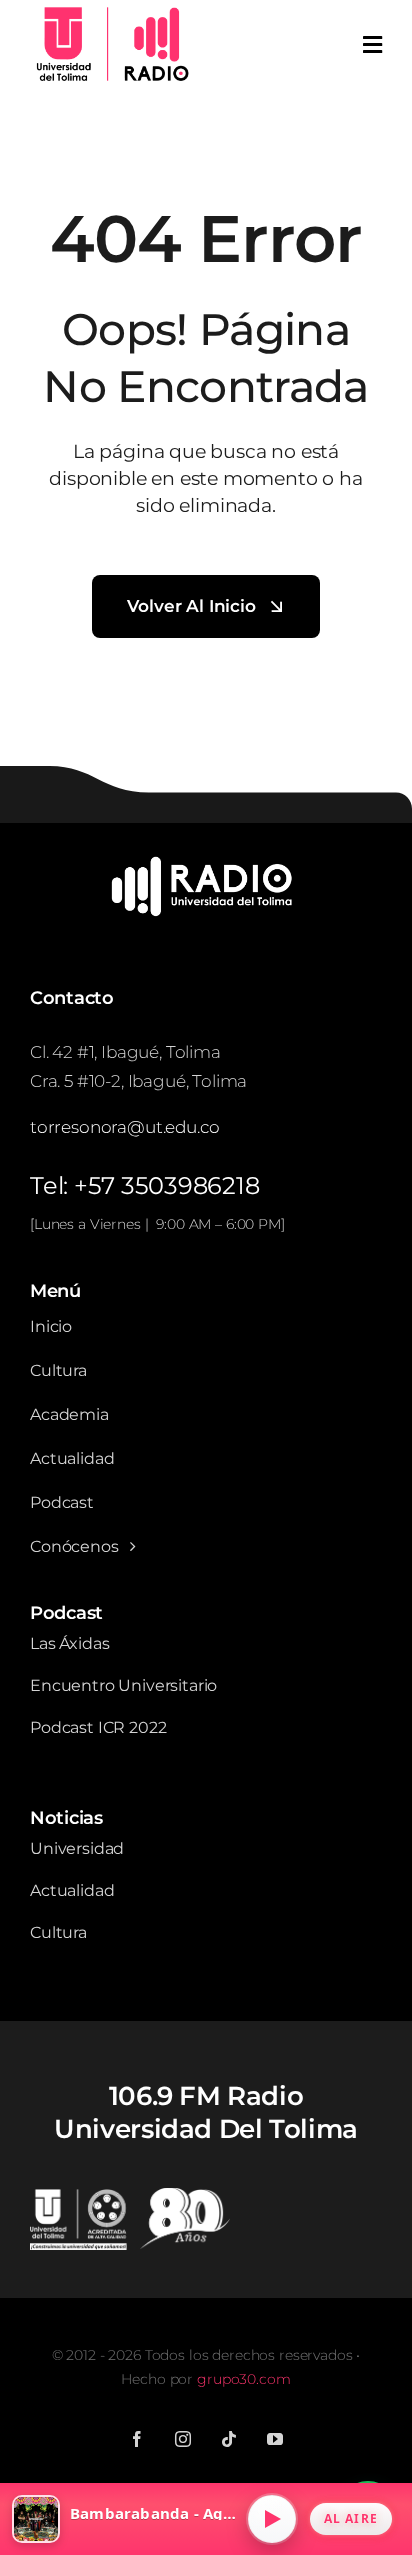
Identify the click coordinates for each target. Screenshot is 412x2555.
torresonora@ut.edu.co (124, 1127)
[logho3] (110, 11)
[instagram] (183, 2439)
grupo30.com (243, 2379)
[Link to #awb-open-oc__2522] (372, 45)
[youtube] (275, 2439)
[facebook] (137, 2439)
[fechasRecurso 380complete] (130, 2196)
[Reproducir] (272, 2519)
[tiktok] (229, 2439)
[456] (206, 863)
